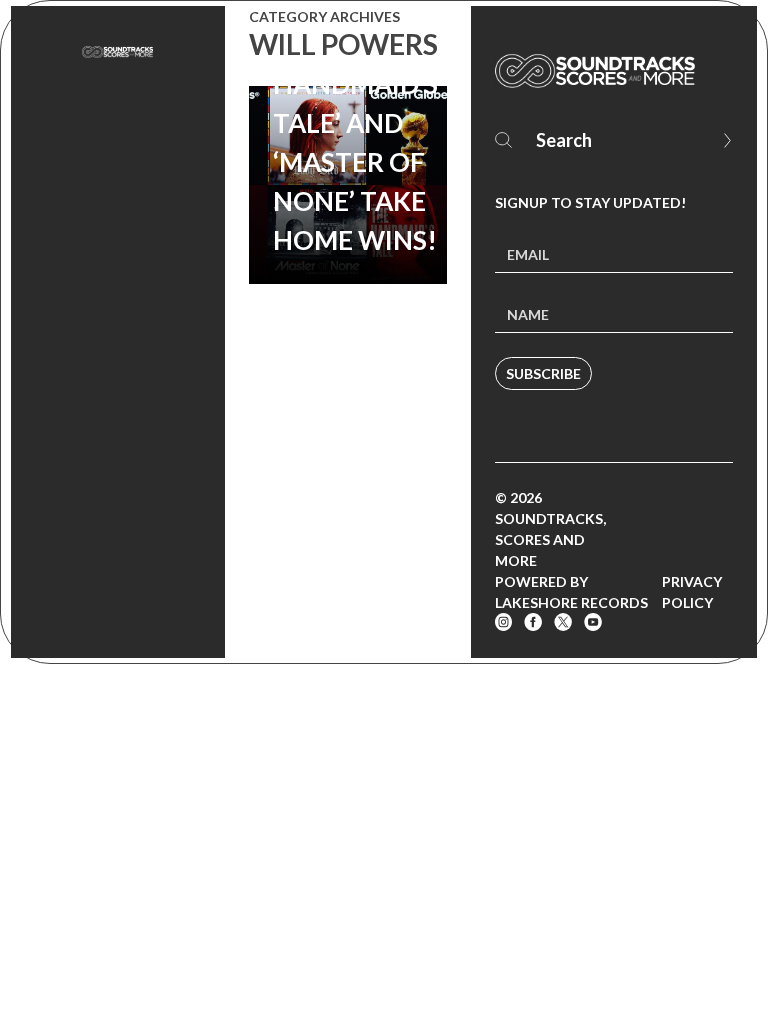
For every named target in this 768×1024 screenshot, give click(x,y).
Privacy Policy (692, 592)
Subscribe (543, 373)
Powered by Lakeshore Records (571, 592)
